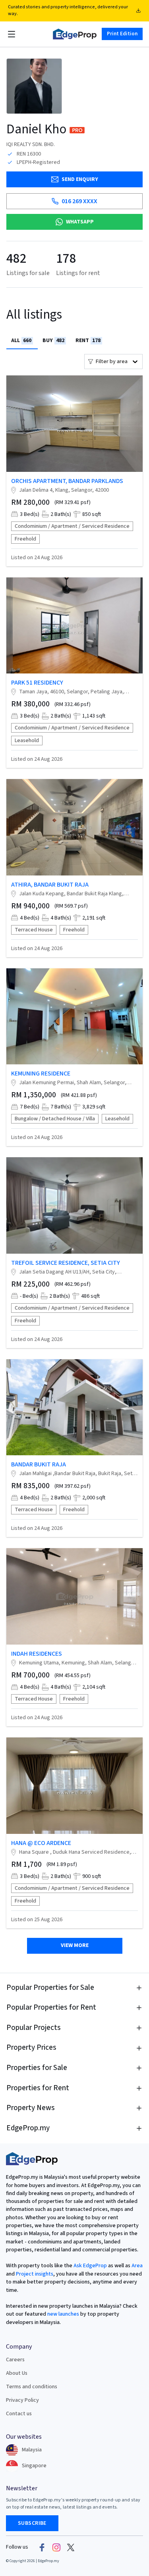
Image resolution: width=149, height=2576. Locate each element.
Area (136, 2266)
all (21, 341)
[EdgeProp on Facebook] (42, 2547)
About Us (17, 2373)
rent (88, 341)
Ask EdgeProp (90, 2266)
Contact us (19, 2414)
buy (53, 341)
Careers (15, 2360)
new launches (63, 2314)
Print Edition (122, 34)
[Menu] (12, 34)
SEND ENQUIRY (80, 179)
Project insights (34, 2274)
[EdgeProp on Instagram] (56, 2547)
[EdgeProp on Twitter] (71, 2547)
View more (75, 1945)
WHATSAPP (80, 222)
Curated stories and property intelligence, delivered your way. (68, 10)
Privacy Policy (22, 2400)
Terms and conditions (32, 2387)
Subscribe (32, 2523)
